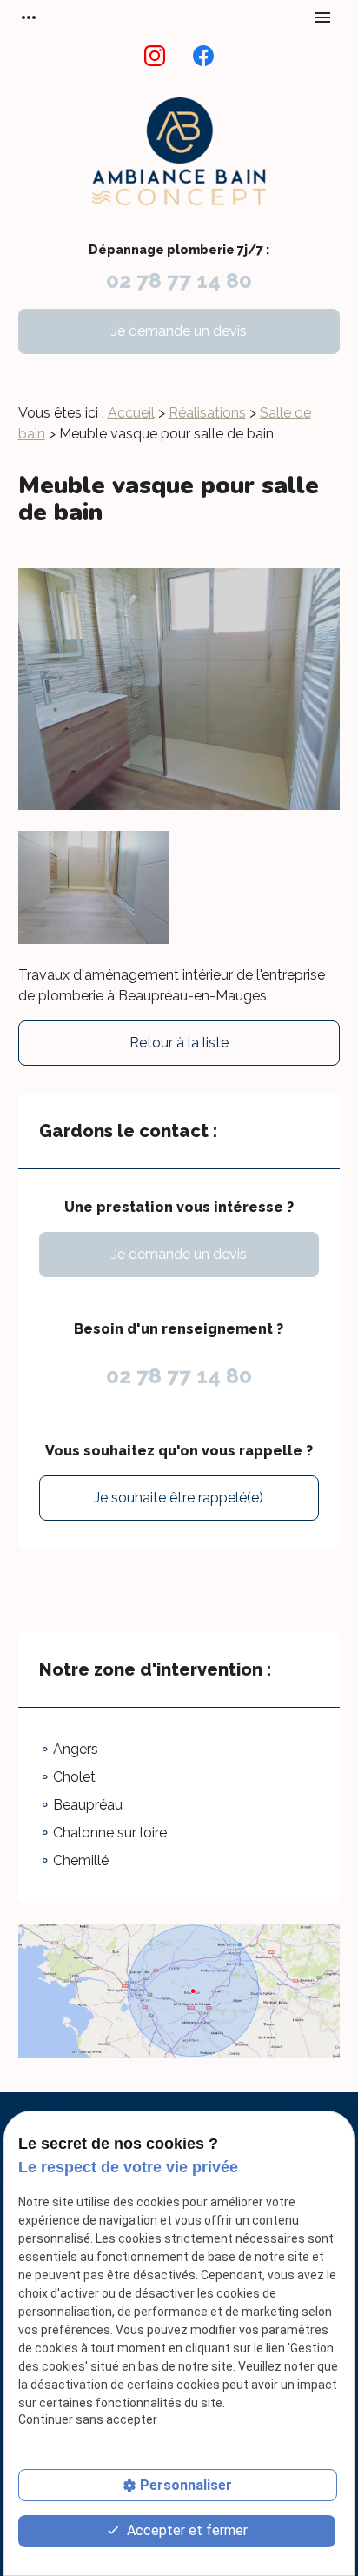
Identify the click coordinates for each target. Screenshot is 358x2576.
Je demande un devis (179, 331)
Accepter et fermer (186, 2530)
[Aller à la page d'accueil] (179, 161)
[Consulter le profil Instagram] (155, 56)
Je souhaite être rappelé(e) (179, 1498)
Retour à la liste (179, 1043)
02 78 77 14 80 (179, 281)
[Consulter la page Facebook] (203, 56)
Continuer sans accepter (88, 2419)
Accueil (131, 413)
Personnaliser (186, 2485)
